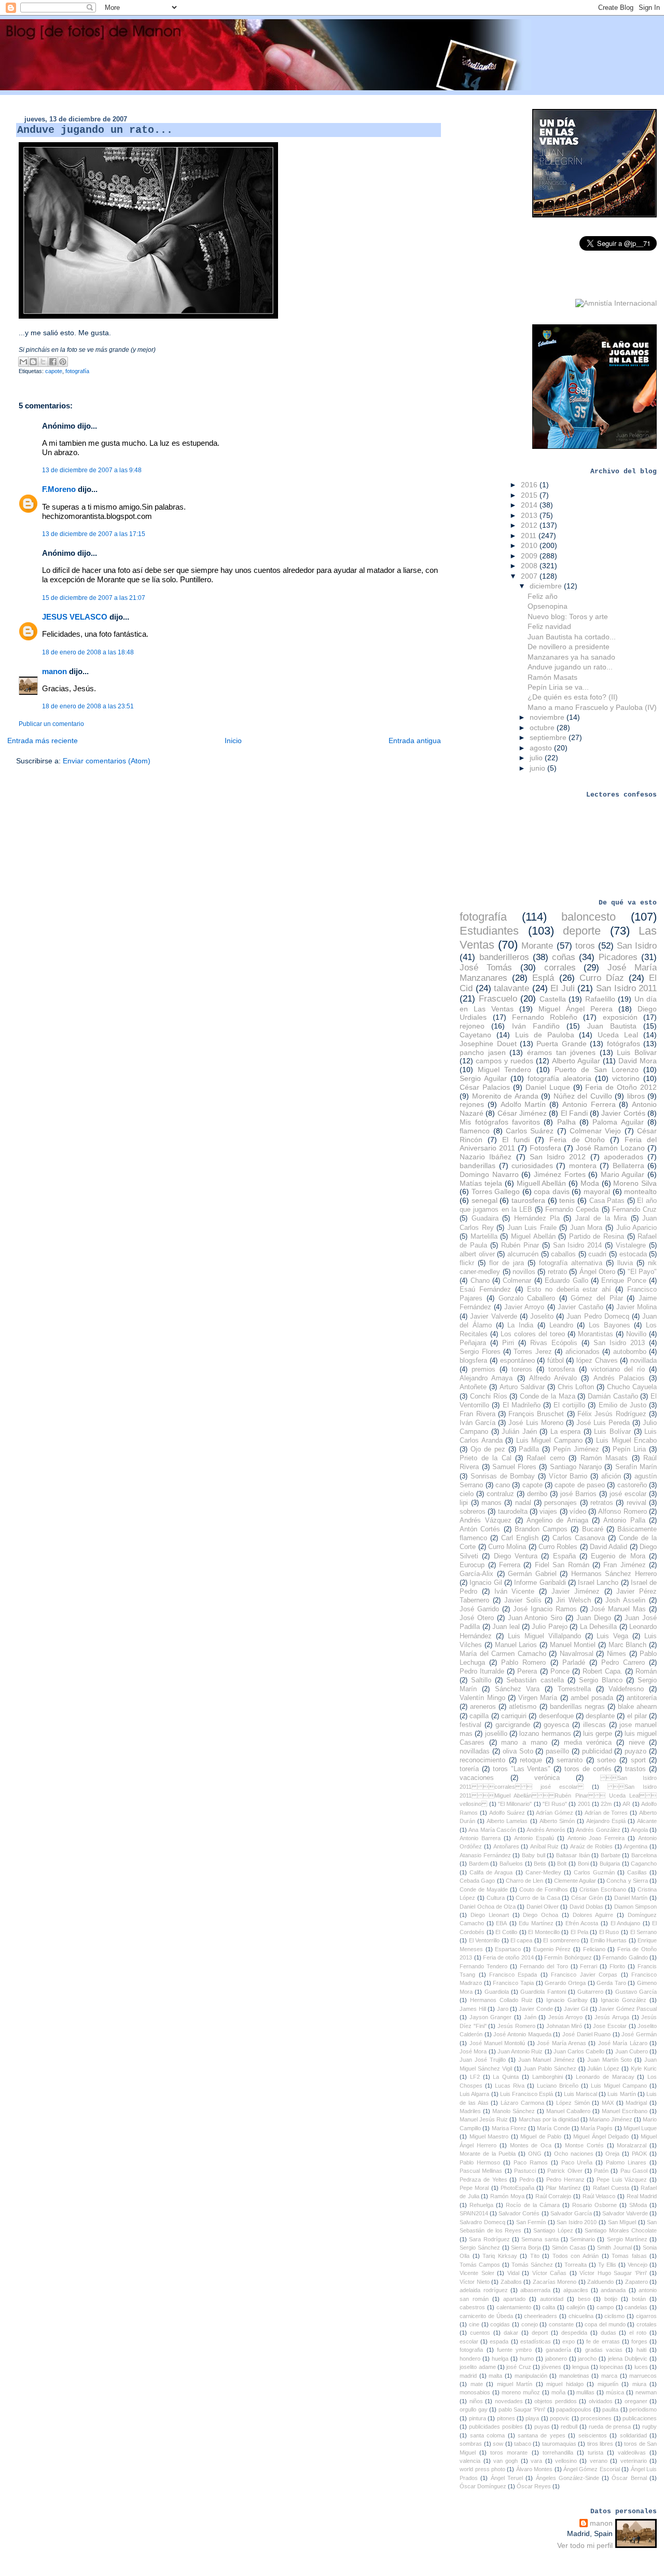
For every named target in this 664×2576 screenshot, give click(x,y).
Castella (553, 999)
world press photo (482, 2469)
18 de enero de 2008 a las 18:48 (88, 652)
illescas (594, 1725)
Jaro (503, 2009)
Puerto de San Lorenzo (597, 1070)
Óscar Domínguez (483, 2486)
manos (492, 1503)
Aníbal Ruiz (545, 1846)
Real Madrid (642, 2196)
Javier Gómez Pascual (628, 2009)
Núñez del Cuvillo (583, 1096)
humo (527, 2359)
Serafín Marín (636, 1467)
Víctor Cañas (549, 2273)
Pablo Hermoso (480, 2162)
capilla (479, 1716)
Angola (639, 1830)
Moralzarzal (632, 2145)
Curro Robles (558, 1547)
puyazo (635, 1751)
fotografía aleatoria (559, 1078)
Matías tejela (481, 1183)
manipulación (531, 2376)
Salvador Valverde (625, 2213)
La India (520, 1325)
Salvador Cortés (519, 2213)
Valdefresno (626, 1689)
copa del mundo (605, 2324)
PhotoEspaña (517, 2188)
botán (639, 2299)
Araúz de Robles (591, 1846)
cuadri (597, 1254)
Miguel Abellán (533, 1237)
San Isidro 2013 (619, 1343)
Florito (617, 1966)
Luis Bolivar (637, 1052)
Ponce (560, 1671)
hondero (470, 2359)
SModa (638, 2205)
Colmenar (517, 1281)
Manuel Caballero (568, 2111)
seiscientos (593, 2435)
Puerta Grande (561, 1044)
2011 (530, 536)
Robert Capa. (603, 1671)
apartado (514, 2299)
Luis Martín (621, 2094)
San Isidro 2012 (558, 1157)
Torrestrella (574, 1689)
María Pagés (597, 2128)
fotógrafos (624, 1044)
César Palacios (485, 1087)
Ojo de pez (488, 1449)
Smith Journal (614, 2248)
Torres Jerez (532, 1352)
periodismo (643, 2409)
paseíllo (557, 1751)
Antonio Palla (624, 1520)
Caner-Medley (543, 1872)
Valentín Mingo (482, 1698)
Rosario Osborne (594, 2205)
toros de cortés (588, 1769)
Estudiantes (489, 931)
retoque (531, 1760)
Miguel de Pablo (541, 2136)
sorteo (606, 1760)
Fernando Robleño (545, 1017)
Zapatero (637, 2282)
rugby (649, 2427)
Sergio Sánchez (480, 2248)
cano (503, 1485)
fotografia (471, 2350)
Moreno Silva (635, 1183)
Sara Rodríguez (489, 2239)
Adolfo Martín (523, 1104)
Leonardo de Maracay (605, 2077)
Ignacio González (624, 2000)
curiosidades (532, 1166)
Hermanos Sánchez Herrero (614, 1574)
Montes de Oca (531, 2145)
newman (646, 2392)
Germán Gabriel (532, 1574)
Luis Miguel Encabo (626, 1441)
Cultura (496, 1898)
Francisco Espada (513, 1975)
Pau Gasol (634, 2171)
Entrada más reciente (43, 741)
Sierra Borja (526, 2248)
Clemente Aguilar (575, 1881)
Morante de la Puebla (488, 2154)
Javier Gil (576, 2009)
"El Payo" (642, 1272)
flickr (467, 1263)
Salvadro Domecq (482, 2222)
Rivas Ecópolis (554, 1343)
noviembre (548, 717)
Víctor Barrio (568, 1476)
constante (561, 2324)
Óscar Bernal (629, 2478)
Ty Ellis (607, 2265)
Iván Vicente (515, 1592)
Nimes (617, 1654)
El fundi (516, 1140)
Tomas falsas (629, 2256)
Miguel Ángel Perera (576, 1009)
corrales (560, 968)
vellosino (566, 2461)
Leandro (561, 1325)
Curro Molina (507, 1547)
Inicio (233, 741)
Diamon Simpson (635, 1907)
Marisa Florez (509, 2128)
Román (646, 1671)
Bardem (479, 1864)
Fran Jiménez (624, 1565)
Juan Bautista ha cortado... (572, 637)
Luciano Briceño (558, 2086)
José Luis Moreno (536, 1423)
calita (549, 2307)
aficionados (583, 1352)
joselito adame (478, 2367)
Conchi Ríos (489, 1396)
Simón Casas (569, 2248)
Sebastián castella (535, 1680)
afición (611, 1476)
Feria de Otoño (577, 1140)
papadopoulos (574, 2409)
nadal (523, 1503)
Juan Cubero (632, 2051)
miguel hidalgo (565, 2384)
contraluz (500, 1494)
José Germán (639, 2034)
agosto (542, 748)
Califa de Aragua (491, 1872)
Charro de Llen (524, 1881)
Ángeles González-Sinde (568, 2478)
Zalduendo (600, 2282)
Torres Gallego (496, 1191)
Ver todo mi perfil (585, 2545)
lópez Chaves (597, 1361)
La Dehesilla (598, 1627)
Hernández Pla (537, 1218)
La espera (566, 1432)
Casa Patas (607, 1201)
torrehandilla (558, 2452)
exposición (620, 1017)
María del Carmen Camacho (503, 1654)
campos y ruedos (504, 1061)
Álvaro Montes (534, 2469)
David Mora (638, 1061)
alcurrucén (523, 1254)
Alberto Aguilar (576, 1061)
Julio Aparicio (637, 1228)
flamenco (475, 1131)
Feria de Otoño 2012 (621, 1087)
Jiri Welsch (573, 1600)
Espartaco (508, 1949)
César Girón (587, 1898)
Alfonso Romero (622, 1512)
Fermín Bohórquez (568, 1957)
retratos (602, 1503)
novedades (509, 2401)
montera (583, 1166)
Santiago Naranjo (576, 1467)
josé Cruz (518, 2367)
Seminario (583, 2239)
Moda (590, 1183)
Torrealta (576, 2265)
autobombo (630, 1352)
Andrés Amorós (546, 1830)
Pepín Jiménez (576, 1449)
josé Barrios (578, 1494)
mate (477, 2384)
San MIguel (622, 2222)
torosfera (562, 1369)
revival (637, 1503)
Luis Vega (612, 1636)
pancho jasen (483, 1052)
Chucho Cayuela (632, 1387)
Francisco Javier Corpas (584, 1975)
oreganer (636, 2401)
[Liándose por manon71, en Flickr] (148, 316)
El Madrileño (522, 1405)
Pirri (508, 1343)
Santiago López (553, 2230)
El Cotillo (506, 1932)
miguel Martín (515, 2384)
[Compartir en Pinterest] (63, 362)
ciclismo (614, 2316)
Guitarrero (590, 1992)
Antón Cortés (480, 1529)
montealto (640, 1191)
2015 (530, 495)
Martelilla (484, 1237)
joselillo (496, 1734)
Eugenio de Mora (618, 1556)
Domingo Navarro (489, 1174)
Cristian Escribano (603, 1889)
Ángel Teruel (507, 2478)
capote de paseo (580, 1485)
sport (638, 1760)
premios (483, 1369)
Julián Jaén (519, 1432)
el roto (638, 2333)
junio (538, 768)
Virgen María (538, 1698)
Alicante (647, 1821)
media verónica (588, 1743)
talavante (511, 988)
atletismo (523, 1707)
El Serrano (644, 1932)
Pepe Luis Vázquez (622, 2180)
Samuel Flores (514, 1467)
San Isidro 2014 (578, 1245)
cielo (467, 1494)
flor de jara (507, 1263)
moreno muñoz (521, 2392)
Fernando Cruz (634, 1210)
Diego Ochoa (541, 1915)
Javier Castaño (580, 1307)
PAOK (639, 2154)
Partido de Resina (597, 1237)
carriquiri (514, 1716)
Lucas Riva (510, 2086)
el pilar (637, 1716)
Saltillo (481, 1680)
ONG (535, 2154)
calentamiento (514, 2307)
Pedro (527, 2180)
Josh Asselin (625, 1600)
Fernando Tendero (483, 1966)
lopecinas (612, 2367)
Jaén (530, 2017)
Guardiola (497, 1992)
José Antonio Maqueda (522, 2034)
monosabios (475, 2392)
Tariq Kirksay (500, 2256)
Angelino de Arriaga (557, 1520)
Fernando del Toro (544, 1966)
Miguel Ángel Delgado (601, 2136)
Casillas (637, 1872)
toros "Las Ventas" (522, 1769)
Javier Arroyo (524, 1307)
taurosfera (528, 1200)
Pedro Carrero (623, 1663)
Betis (540, 1864)
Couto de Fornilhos (544, 1889)
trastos (635, 1769)
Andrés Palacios (619, 1378)
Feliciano (594, 1949)
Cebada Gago (477, 1881)
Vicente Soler (477, 2273)
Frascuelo (498, 999)
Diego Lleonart (490, 1915)
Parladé (574, 1663)
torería (469, 1769)
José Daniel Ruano (586, 2034)
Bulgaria (610, 1864)
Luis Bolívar (612, 1432)
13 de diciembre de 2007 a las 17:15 (94, 534)
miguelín (608, 2384)
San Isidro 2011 (626, 988)
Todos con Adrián (576, 2256)
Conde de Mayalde (484, 1889)
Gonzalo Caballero (527, 1298)
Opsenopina (548, 606)
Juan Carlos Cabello (579, 2051)
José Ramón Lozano (610, 1148)
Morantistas (596, 1334)
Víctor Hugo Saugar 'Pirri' (613, 2273)
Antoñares (506, 1846)
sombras (471, 2444)
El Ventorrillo (484, 1940)
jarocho (587, 2359)
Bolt (562, 1864)
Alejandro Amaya (486, 1378)
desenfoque (556, 1716)
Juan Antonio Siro (535, 1618)
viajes (548, 1512)
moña (558, 2392)
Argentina (635, 1846)
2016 (530, 485)
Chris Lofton (576, 1387)
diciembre (547, 586)
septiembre (549, 737)
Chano (480, 1281)
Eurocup (472, 1565)
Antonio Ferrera (589, 1104)
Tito (535, 2256)
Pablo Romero (523, 1663)
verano (599, 2461)
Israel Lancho (598, 1583)
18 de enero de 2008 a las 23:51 (88, 706)
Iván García (478, 1423)
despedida (574, 2333)
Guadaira (485, 1218)
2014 (530, 505)
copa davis (552, 1191)
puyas (542, 2427)
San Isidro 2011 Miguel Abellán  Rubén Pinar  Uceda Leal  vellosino (558, 1795)
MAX (608, 2103)
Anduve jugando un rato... (570, 667)
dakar (511, 2333)
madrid (468, 2376)
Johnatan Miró (564, 2026)
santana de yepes (542, 2435)
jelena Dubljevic (628, 2359)
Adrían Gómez (555, 1813)
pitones (506, 2418)
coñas (564, 957)
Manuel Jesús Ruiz (484, 2119)
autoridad (552, 2299)
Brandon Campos (541, 1529)
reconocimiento (482, 1760)
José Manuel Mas (618, 1609)
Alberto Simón (557, 1821)
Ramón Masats (552, 677)
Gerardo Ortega (565, 1983)
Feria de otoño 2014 (508, 1957)
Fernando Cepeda (572, 1210)
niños (476, 2401)
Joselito (542, 1317)
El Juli (563, 988)
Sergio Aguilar (483, 1078)
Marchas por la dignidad (549, 2119)
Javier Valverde (493, 1317)
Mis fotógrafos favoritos (500, 1122)
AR (626, 1804)
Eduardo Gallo (566, 1281)
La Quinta (506, 2077)
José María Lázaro (623, 2043)
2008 (530, 566)
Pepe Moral (474, 2188)
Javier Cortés (623, 1113)
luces (641, 2367)
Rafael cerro (545, 1458)
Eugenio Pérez (552, 1949)
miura (639, 2384)
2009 (530, 556)
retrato (557, 1272)
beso (584, 2299)
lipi (464, 1503)
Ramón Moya (507, 2196)
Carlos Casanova (579, 1538)
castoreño (632, 1485)
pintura (478, 2418)
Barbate (611, 1855)
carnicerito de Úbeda (486, 2316)
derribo (537, 1494)
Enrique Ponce (624, 1281)
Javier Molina (637, 1307)
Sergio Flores (480, 1352)
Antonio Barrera (480, 1838)
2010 (530, 545)
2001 (584, 1804)
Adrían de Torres (606, 1813)
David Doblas (586, 1907)
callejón (576, 2307)
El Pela (579, 1932)
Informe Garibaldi (540, 1583)
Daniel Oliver (543, 1907)
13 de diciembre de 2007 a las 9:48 (92, 470)
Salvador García (571, 2213)
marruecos (643, 2376)
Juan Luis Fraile (532, 1228)
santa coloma (487, 2435)
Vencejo (638, 2265)
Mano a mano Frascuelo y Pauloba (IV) (592, 707)
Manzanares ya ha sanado (571, 657)
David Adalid (608, 1547)
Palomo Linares (626, 2162)
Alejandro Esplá (606, 1821)
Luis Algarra (474, 2094)
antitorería (642, 1698)
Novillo (636, 1334)
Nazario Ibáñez (486, 1157)
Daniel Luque (548, 1087)
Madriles (470, 2111)
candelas (636, 2307)
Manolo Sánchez (514, 2111)
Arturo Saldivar (522, 1387)
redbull (569, 2427)
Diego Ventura (516, 1556)
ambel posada (592, 1698)
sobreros (473, 1512)
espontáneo (517, 1361)
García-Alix (476, 1574)
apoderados (624, 1157)
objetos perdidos (555, 2401)
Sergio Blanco (601, 1680)
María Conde (553, 2128)
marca (609, 2376)
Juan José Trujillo (483, 2060)
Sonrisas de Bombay (503, 1476)
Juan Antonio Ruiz (520, 2051)
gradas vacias (604, 2350)
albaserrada (535, 2290)
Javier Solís (523, 1600)
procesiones (596, 2418)
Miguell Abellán (542, 1183)
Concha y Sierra (627, 1881)
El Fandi (574, 1113)
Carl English (520, 1538)
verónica (547, 1778)
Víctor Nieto (475, 2282)
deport (540, 2333)
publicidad (597, 1751)
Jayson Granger (491, 2017)
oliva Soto (518, 1751)
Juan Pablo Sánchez (550, 2068)
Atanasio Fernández (485, 1855)
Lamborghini (548, 2077)
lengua (580, 2367)
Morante (537, 946)
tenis (567, 1200)
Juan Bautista (612, 1026)
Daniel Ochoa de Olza (488, 1907)
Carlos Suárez (530, 1131)
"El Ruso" (555, 1804)
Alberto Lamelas (507, 1821)
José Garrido (479, 1609)
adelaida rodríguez (483, 2290)
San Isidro (637, 946)
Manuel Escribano (625, 2111)
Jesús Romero (516, 2026)
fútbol (556, 1361)
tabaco (523, 2444)
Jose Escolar (610, 2026)
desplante (600, 1716)
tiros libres (600, 2444)
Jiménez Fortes (560, 1174)
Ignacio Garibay (567, 2000)
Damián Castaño (613, 1396)
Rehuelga (481, 2205)
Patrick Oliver (565, 2171)
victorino (626, 1078)
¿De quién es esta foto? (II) (573, 697)
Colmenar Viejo (595, 1131)
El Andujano (626, 1923)
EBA (501, 1923)
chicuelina (581, 2316)
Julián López (603, 2068)
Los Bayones (610, 1325)
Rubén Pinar (520, 1245)
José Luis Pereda (603, 1423)
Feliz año (543, 596)
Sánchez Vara (517, 1689)
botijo (611, 2299)
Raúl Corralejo (554, 2196)
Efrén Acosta (582, 1923)
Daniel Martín (631, 1898)
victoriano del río (618, 1369)
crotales (647, 2324)
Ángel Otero (597, 1272)
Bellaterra (628, 1166)
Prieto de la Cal (485, 1458)
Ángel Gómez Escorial (592, 2469)
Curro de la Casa (538, 1898)
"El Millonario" (515, 1804)
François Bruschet (536, 1414)
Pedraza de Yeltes (483, 2180)
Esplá (543, 978)
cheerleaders (541, 2316)
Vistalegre (631, 1245)
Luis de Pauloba (545, 1035)
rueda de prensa (610, 2427)
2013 (530, 515)
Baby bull (534, 1855)
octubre (543, 728)
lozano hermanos (545, 1734)
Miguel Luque (640, 2128)
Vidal (513, 2273)
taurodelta (513, 1512)
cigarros (646, 2316)
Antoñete (473, 1387)
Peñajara (473, 1343)
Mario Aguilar (623, 1174)
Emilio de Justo (622, 1405)
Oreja (612, 2154)
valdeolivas (632, 2452)
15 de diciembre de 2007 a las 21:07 (94, 598)
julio (537, 758)
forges (639, 2341)
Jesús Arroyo (566, 2017)
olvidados (601, 2401)
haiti (641, 2350)
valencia (470, 2461)
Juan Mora (586, 1228)
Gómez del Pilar (597, 1298)
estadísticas (536, 2341)
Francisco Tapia (513, 1983)
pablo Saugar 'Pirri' (522, 2409)
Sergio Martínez (627, 2239)
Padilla (529, 1449)
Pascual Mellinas (481, 2171)
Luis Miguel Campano (549, 1441)
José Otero (477, 1618)
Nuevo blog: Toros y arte (568, 616)
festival (471, 1725)
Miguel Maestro (489, 2136)
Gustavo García (636, 1992)
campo (605, 2307)
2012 (530, 525)
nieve (637, 1743)
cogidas (500, 2324)
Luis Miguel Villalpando (544, 1636)
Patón (601, 2171)
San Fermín (531, 2222)
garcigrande (513, 1725)
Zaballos (511, 2282)
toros (585, 946)
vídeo (578, 1512)
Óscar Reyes (534, 2486)
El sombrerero (561, 1940)
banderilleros (504, 957)
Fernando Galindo (625, 1957)
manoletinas (574, 2376)
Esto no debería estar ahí (569, 1290)
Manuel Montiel (573, 1645)
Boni (583, 1864)
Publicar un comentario (51, 724)
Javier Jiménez (576, 1592)
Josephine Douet (488, 1044)
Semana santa (540, 2239)
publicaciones (640, 2418)
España (564, 1556)
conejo (530, 2324)
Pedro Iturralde (482, 1671)
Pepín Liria (629, 1449)
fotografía (77, 371)
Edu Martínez (536, 1923)
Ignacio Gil (486, 1583)
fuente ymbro (514, 2350)
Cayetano (475, 1035)
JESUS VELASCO (75, 617)
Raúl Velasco (599, 2196)
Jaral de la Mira (601, 1218)
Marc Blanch (628, 1645)
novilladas (475, 1751)
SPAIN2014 (474, 2213)
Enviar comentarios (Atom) (107, 761)
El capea (521, 1940)
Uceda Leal (618, 1035)
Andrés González (598, 1830)
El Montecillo (544, 1932)
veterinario (634, 2461)
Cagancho (644, 1864)
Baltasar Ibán (573, 1855)
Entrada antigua (415, 741)
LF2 (475, 2077)
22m (606, 1804)
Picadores (618, 957)
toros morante (509, 2452)
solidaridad (633, 2435)
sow (498, 2444)
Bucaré (593, 1529)
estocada (633, 1254)
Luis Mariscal (580, 2094)
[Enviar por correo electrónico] (23, 362)
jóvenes (551, 2367)
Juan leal (506, 1627)
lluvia (625, 1263)
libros (636, 1096)
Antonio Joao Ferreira (596, 1838)
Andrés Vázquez (485, 1520)
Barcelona (644, 1855)
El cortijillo (569, 1405)
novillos (524, 1272)
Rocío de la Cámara (532, 2205)
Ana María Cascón (492, 1830)
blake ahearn (637, 1707)
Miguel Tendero (504, 1070)
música (615, 2392)
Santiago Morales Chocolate (621, 2230)
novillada (644, 1361)
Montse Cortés (584, 2145)
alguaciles (576, 2290)
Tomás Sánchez (532, 2265)
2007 (530, 576)
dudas (608, 2333)
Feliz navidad (549, 626)
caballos (563, 1254)
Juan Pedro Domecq (598, 1317)
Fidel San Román (562, 1565)
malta (495, 2376)
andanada (613, 2290)
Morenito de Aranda (505, 1096)
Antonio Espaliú (534, 1838)
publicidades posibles (496, 2427)
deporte (582, 931)
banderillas (478, 1166)
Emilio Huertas (608, 1940)
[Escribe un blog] (33, 362)
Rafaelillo (600, 999)
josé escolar (628, 1494)
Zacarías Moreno (555, 2282)
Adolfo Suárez (507, 1813)
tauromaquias (559, 2444)
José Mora (473, 2051)
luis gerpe (598, 1734)
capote (54, 371)
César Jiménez (522, 1113)
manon (54, 671)
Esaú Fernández (485, 1290)
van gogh (506, 2461)
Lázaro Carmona (522, 2103)
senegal (485, 1200)
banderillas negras (577, 1707)
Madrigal (636, 2103)
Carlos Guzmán (594, 1872)
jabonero (556, 2359)
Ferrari (589, 1966)
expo (569, 2341)
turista (596, 2452)
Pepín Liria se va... (558, 687)
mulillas (585, 2392)
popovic (560, 2418)
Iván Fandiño (536, 1026)
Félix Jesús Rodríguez (612, 1414)
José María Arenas (562, 2043)
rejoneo (472, 1026)
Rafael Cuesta (611, 2188)
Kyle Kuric (644, 2068)
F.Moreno (59, 489)
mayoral (597, 1191)
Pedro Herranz (565, 2180)
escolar (469, 2341)
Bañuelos (511, 1864)
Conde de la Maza (548, 1396)
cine (474, 2324)
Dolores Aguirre (593, 1915)
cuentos (480, 2333)
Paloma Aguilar (618, 1122)
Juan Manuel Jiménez (547, 2060)
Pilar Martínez (563, 2188)
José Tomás (486, 968)
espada (499, 2341)
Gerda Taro (611, 1983)
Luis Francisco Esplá (527, 2094)
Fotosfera (545, 1148)
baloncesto (589, 917)
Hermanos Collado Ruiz (501, 2000)
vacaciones (477, 1778)
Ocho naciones (574, 2154)
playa (532, 2418)
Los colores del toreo (533, 1334)
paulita (610, 2409)
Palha (566, 1122)
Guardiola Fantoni (543, 1992)
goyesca (556, 1725)
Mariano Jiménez (611, 2119)
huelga (500, 2359)
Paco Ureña (577, 2162)
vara (536, 2461)
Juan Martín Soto (610, 2060)
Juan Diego (594, 1618)
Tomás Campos (480, 2265)
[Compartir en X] (43, 362)
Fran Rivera (477, 1414)
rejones (472, 1104)
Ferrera (510, 1565)
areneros (483, 1707)
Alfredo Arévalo (553, 1378)
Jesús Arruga (612, 2017)
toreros (522, 1369)
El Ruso (609, 1932)
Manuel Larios (516, 1645)
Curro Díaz (602, 978)
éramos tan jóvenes (561, 1052)
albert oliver (477, 1254)
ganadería (558, 2350)
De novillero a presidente (569, 647)
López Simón (573, 2103)
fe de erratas (603, 2341)
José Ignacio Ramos (545, 1609)
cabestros (472, 2307)
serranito (570, 1760)
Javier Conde (536, 2009)
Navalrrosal (577, 1654)
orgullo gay (473, 2409)
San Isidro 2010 (577, 2222)
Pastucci (525, 2171)
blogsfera (473, 1361)
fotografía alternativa (571, 1263)
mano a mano (524, 1743)
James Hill (473, 2009)
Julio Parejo (549, 1627)
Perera (527, 1671)
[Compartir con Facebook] (53, 362)
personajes (561, 1503)
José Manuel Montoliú (497, 2043)
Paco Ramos (531, 2162)
